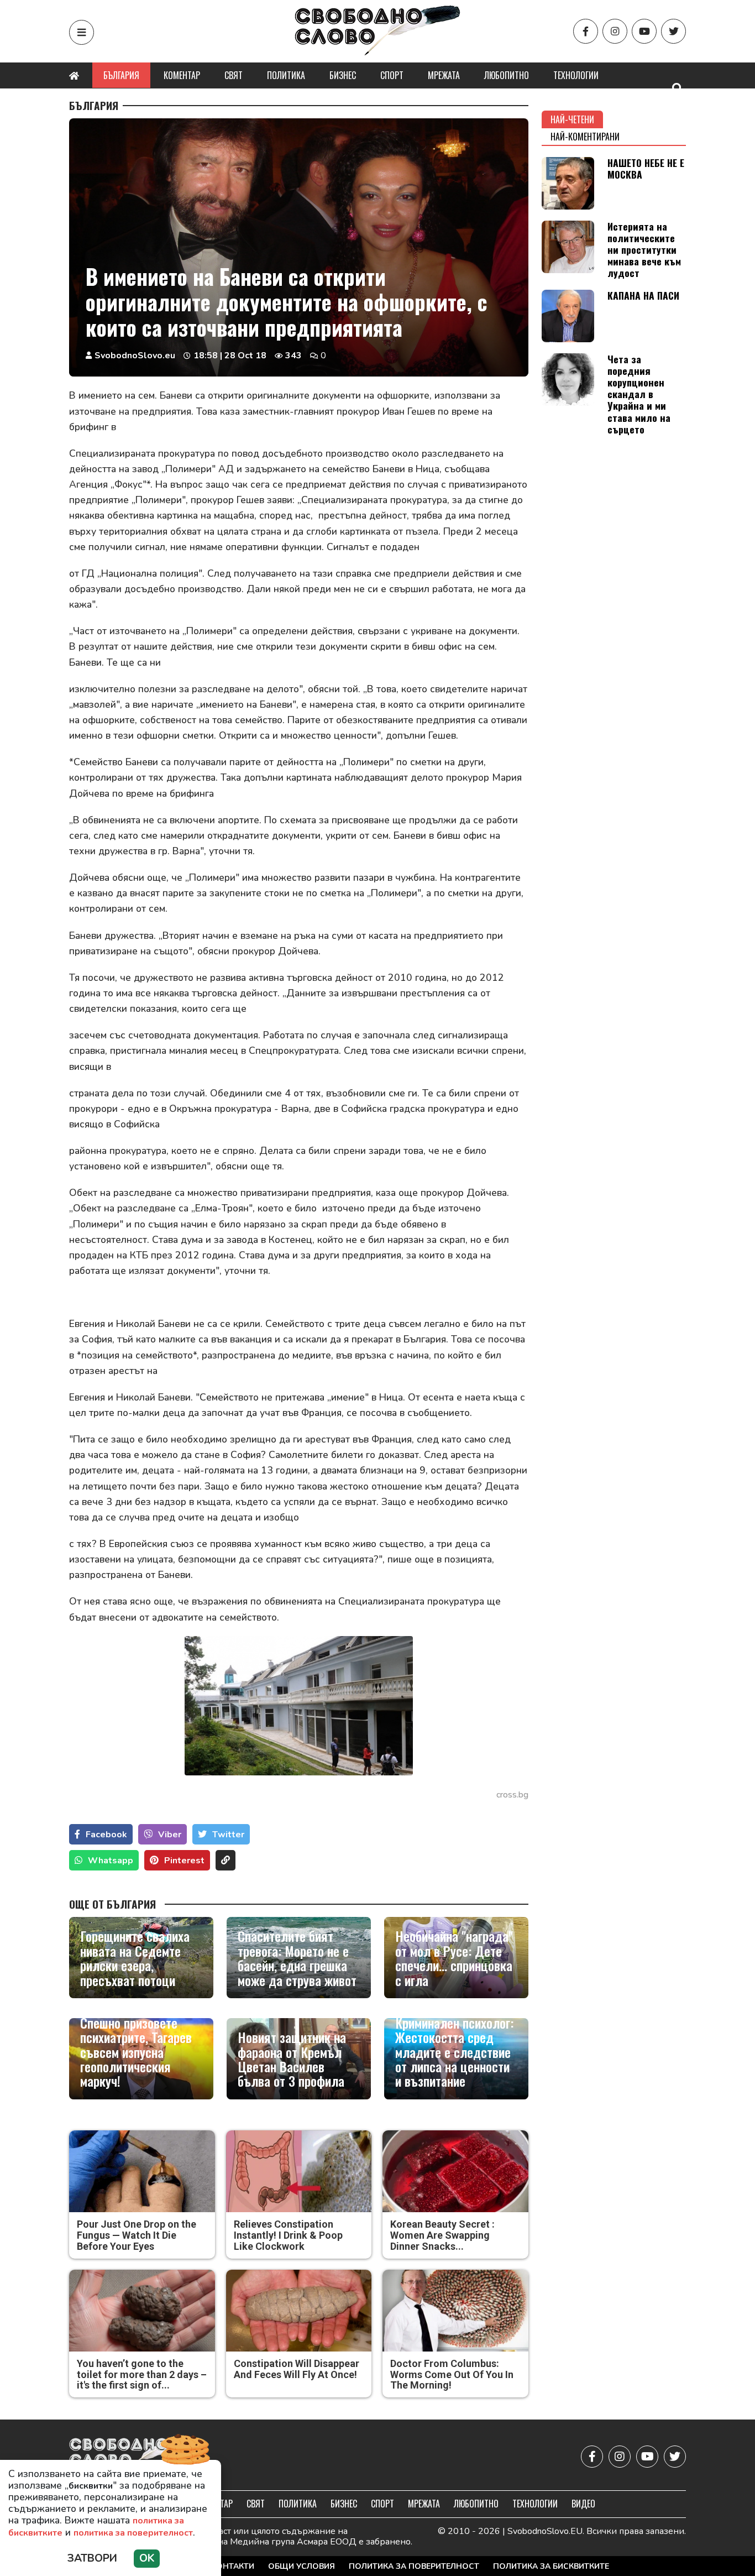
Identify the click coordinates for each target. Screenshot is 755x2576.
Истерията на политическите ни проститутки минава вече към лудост (644, 249)
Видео (583, 2504)
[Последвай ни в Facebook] (586, 31)
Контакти (233, 2566)
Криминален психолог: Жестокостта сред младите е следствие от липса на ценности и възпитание (454, 2052)
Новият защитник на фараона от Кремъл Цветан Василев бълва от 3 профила (292, 2059)
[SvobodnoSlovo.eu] (133, 2456)
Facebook (106, 1835)
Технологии (576, 75)
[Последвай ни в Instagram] (615, 31)
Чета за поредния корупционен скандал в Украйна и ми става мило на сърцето (639, 394)
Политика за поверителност (414, 2566)
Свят (234, 75)
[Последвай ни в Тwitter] (673, 31)
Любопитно (507, 75)
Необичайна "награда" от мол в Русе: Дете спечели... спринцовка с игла (454, 1958)
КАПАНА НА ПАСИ (643, 295)
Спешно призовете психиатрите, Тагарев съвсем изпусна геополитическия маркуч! (136, 2052)
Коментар (182, 75)
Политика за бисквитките (551, 2566)
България (121, 75)
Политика (286, 75)
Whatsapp (111, 1861)
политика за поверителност (133, 2533)
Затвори (92, 2558)
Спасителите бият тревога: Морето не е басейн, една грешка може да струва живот (297, 1958)
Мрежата (444, 75)
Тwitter (228, 1835)
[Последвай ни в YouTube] (644, 31)
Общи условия (302, 2566)
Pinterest (184, 1861)
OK (147, 2558)
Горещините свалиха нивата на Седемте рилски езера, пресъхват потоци (135, 1958)
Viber (170, 1835)
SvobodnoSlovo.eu (135, 356)
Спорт (392, 75)
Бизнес (343, 75)
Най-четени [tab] (572, 119)
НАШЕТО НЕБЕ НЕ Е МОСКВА (646, 168)
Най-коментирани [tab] (585, 137)
